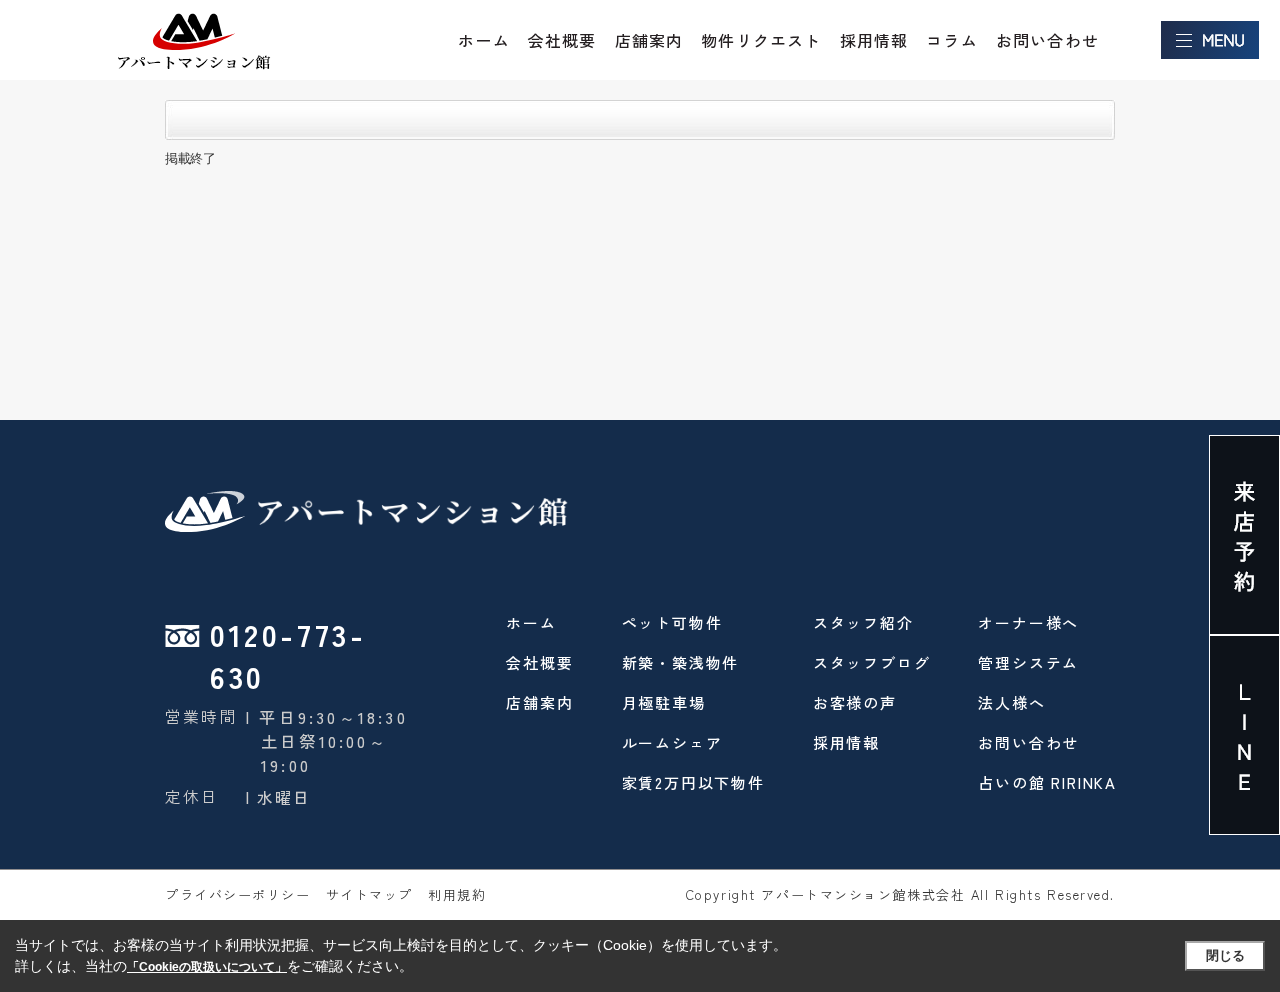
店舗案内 (649, 40)
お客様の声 (855, 702)
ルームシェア (672, 742)
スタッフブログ (872, 662)
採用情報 (874, 40)
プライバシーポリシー (238, 894)
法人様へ (1011, 702)
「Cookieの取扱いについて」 (207, 967)
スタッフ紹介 (863, 622)
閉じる (1225, 955)
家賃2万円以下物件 (693, 782)
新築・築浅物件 (681, 662)
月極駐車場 (664, 702)
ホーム (484, 40)
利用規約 (457, 894)
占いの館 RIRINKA (1047, 782)
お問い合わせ (1047, 40)
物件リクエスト (761, 40)
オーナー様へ (1028, 622)
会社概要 (562, 40)
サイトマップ (369, 894)
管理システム (1028, 662)
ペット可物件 (672, 622)
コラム (952, 40)
